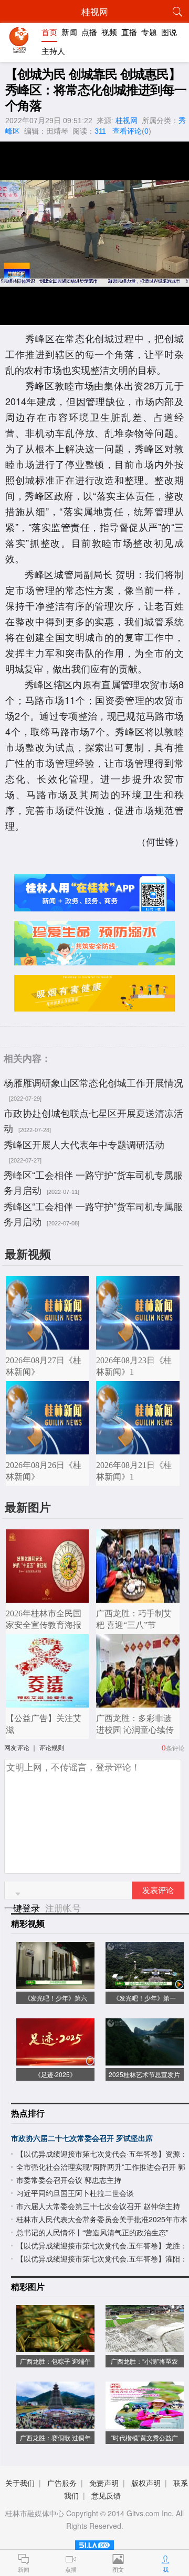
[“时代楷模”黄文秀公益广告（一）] (145, 2423)
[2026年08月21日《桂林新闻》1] (138, 1449)
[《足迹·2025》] (55, 2060)
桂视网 (127, 121)
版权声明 (146, 2483)
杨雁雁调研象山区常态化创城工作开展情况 (93, 1082)
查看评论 (127, 131)
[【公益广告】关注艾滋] (48, 1702)
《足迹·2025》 (55, 2074)
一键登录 (23, 1907)
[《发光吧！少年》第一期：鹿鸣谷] (145, 1983)
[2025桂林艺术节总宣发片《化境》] (145, 2060)
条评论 (175, 1748)
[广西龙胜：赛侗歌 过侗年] (55, 2423)
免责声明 (104, 2483)
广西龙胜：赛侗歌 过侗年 (55, 2437)
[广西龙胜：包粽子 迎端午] (55, 2347)
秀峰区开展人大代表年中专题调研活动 (84, 1144)
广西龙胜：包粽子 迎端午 (55, 2361)
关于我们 (20, 2483)
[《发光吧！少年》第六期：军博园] (55, 1983)
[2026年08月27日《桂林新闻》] (48, 1344)
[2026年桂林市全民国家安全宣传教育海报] (48, 1597)
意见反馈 (106, 2495)
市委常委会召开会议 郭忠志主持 (69, 2180)
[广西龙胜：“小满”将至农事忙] (145, 2347)
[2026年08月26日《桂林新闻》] (48, 1449)
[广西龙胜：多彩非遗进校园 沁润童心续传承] (138, 1702)
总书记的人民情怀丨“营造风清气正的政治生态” (92, 2232)
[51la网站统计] (94, 2543)
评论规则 (51, 1747)
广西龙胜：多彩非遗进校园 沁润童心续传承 (135, 1730)
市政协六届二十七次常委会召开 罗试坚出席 (82, 2138)
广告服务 (62, 2483)
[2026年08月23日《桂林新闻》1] (138, 1344)
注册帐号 (63, 1907)
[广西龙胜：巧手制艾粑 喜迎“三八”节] (138, 1597)
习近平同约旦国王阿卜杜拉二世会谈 (75, 2193)
